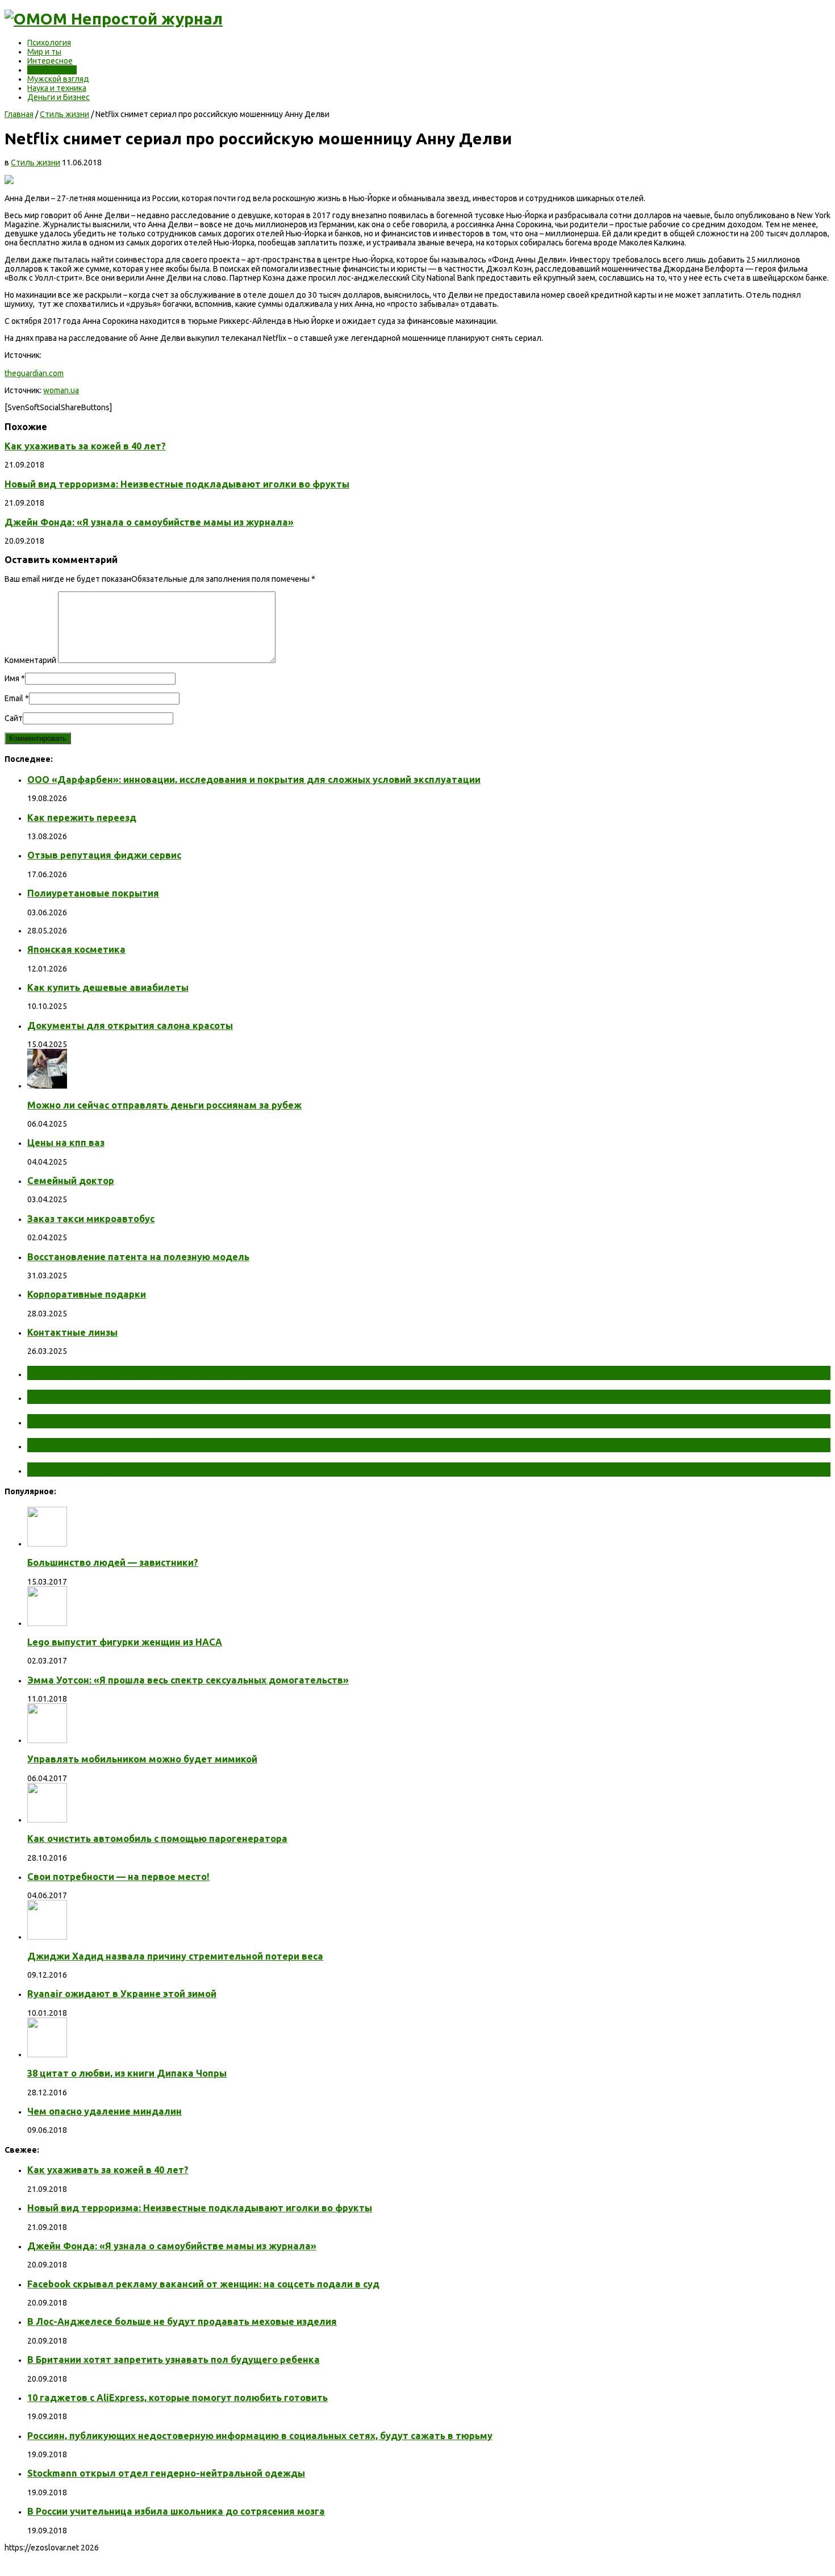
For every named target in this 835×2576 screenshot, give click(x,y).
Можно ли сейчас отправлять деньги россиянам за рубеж (164, 1105)
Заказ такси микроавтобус (91, 1219)
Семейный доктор (71, 1181)
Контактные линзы (72, 1332)
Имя (12, 678)
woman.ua (61, 390)
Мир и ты (44, 52)
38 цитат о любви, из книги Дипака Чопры (127, 2073)
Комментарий (30, 660)
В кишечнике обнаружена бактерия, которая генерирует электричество (240, 1421)
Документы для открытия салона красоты (130, 1026)
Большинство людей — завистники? (113, 1562)
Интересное (50, 61)
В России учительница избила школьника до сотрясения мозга (176, 2511)
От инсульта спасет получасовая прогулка (153, 1373)
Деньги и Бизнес (59, 97)
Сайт (14, 718)
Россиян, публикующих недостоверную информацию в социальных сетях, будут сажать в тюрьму (260, 2436)
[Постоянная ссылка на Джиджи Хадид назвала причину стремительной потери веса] (47, 1937)
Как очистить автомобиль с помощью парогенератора (157, 1839)
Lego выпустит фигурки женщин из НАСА (125, 1642)
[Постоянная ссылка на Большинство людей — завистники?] (47, 1544)
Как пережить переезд (82, 818)
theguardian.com (34, 373)
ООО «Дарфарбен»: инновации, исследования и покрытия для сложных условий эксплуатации (254, 780)
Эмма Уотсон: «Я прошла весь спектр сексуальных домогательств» (188, 1680)
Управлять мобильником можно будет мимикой (142, 1759)
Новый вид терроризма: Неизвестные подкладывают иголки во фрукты (177, 484)
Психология (49, 43)
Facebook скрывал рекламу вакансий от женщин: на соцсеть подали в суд (203, 2284)
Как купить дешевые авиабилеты (108, 987)
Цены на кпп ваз (66, 1143)
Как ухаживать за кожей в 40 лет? (85, 446)
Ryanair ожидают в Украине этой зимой (122, 1994)
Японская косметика (76, 949)
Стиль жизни (52, 70)
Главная (19, 114)
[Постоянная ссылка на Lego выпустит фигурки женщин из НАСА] (47, 1623)
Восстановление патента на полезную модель (138, 1257)
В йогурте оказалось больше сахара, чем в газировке (185, 1445)
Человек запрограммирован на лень (134, 1469)
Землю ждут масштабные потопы (129, 1397)
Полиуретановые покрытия (93, 893)
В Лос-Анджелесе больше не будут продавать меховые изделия (182, 2321)
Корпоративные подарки (87, 1294)
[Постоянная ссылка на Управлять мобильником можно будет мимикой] (47, 1740)
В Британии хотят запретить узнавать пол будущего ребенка (174, 2360)
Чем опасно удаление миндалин (105, 2111)
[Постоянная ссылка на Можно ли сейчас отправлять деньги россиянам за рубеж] (47, 1086)
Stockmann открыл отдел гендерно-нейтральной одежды (166, 2473)
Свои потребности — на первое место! (118, 1877)
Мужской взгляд (58, 79)
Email (14, 698)
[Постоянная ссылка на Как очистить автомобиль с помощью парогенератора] (47, 1820)
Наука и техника (57, 88)
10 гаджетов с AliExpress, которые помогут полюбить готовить (178, 2398)
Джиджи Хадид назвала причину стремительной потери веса (175, 1956)
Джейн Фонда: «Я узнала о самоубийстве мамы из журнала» (149, 522)
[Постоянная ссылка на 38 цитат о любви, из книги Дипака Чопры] (47, 2054)
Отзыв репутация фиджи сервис (104, 855)
